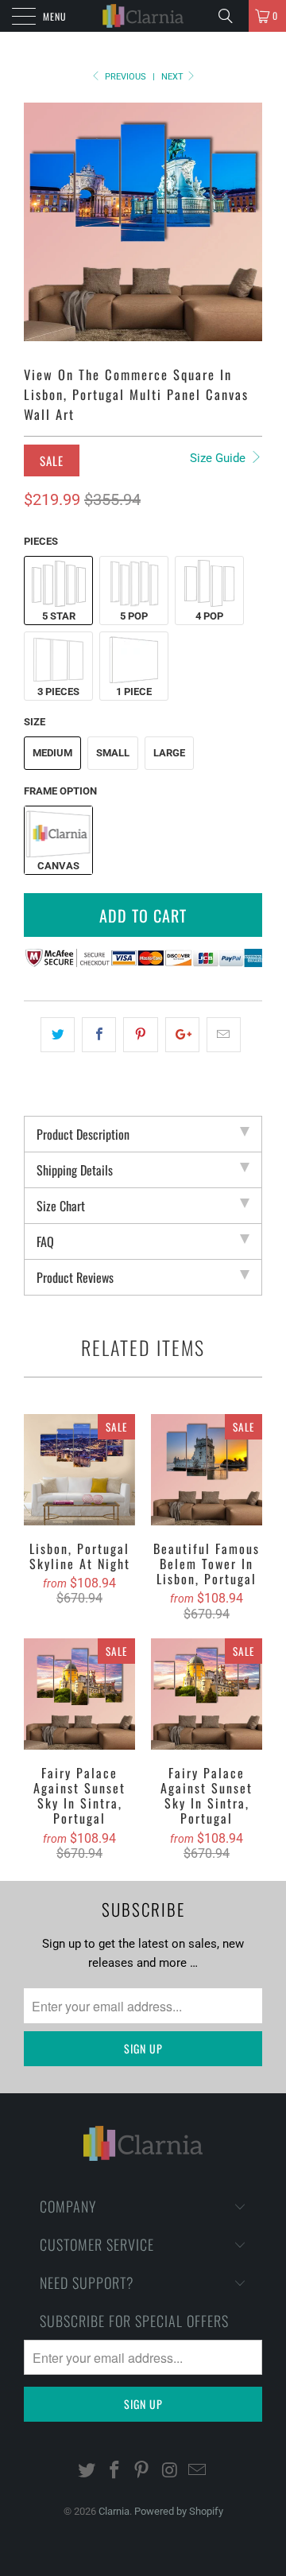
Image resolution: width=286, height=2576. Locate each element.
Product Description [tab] (83, 1134)
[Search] (231, 16)
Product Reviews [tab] (75, 1277)
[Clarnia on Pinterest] (142, 2471)
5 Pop (134, 616)
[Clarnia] (143, 16)
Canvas (58, 866)
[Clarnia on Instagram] (170, 2471)
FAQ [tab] (45, 1241)
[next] (247, 222)
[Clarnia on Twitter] (87, 2471)
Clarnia (114, 2511)
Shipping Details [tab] (75, 1170)
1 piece (134, 692)
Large (169, 753)
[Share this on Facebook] (99, 1035)
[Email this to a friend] (224, 1035)
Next (174, 77)
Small (113, 753)
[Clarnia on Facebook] (114, 2471)
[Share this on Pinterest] (140, 1035)
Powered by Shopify (179, 2511)
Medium (52, 753)
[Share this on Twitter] (58, 1035)
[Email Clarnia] (198, 2471)
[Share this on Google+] (182, 1035)
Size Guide (219, 458)
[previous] (39, 222)
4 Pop (209, 616)
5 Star (59, 616)
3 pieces (58, 692)
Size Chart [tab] (61, 1206)
